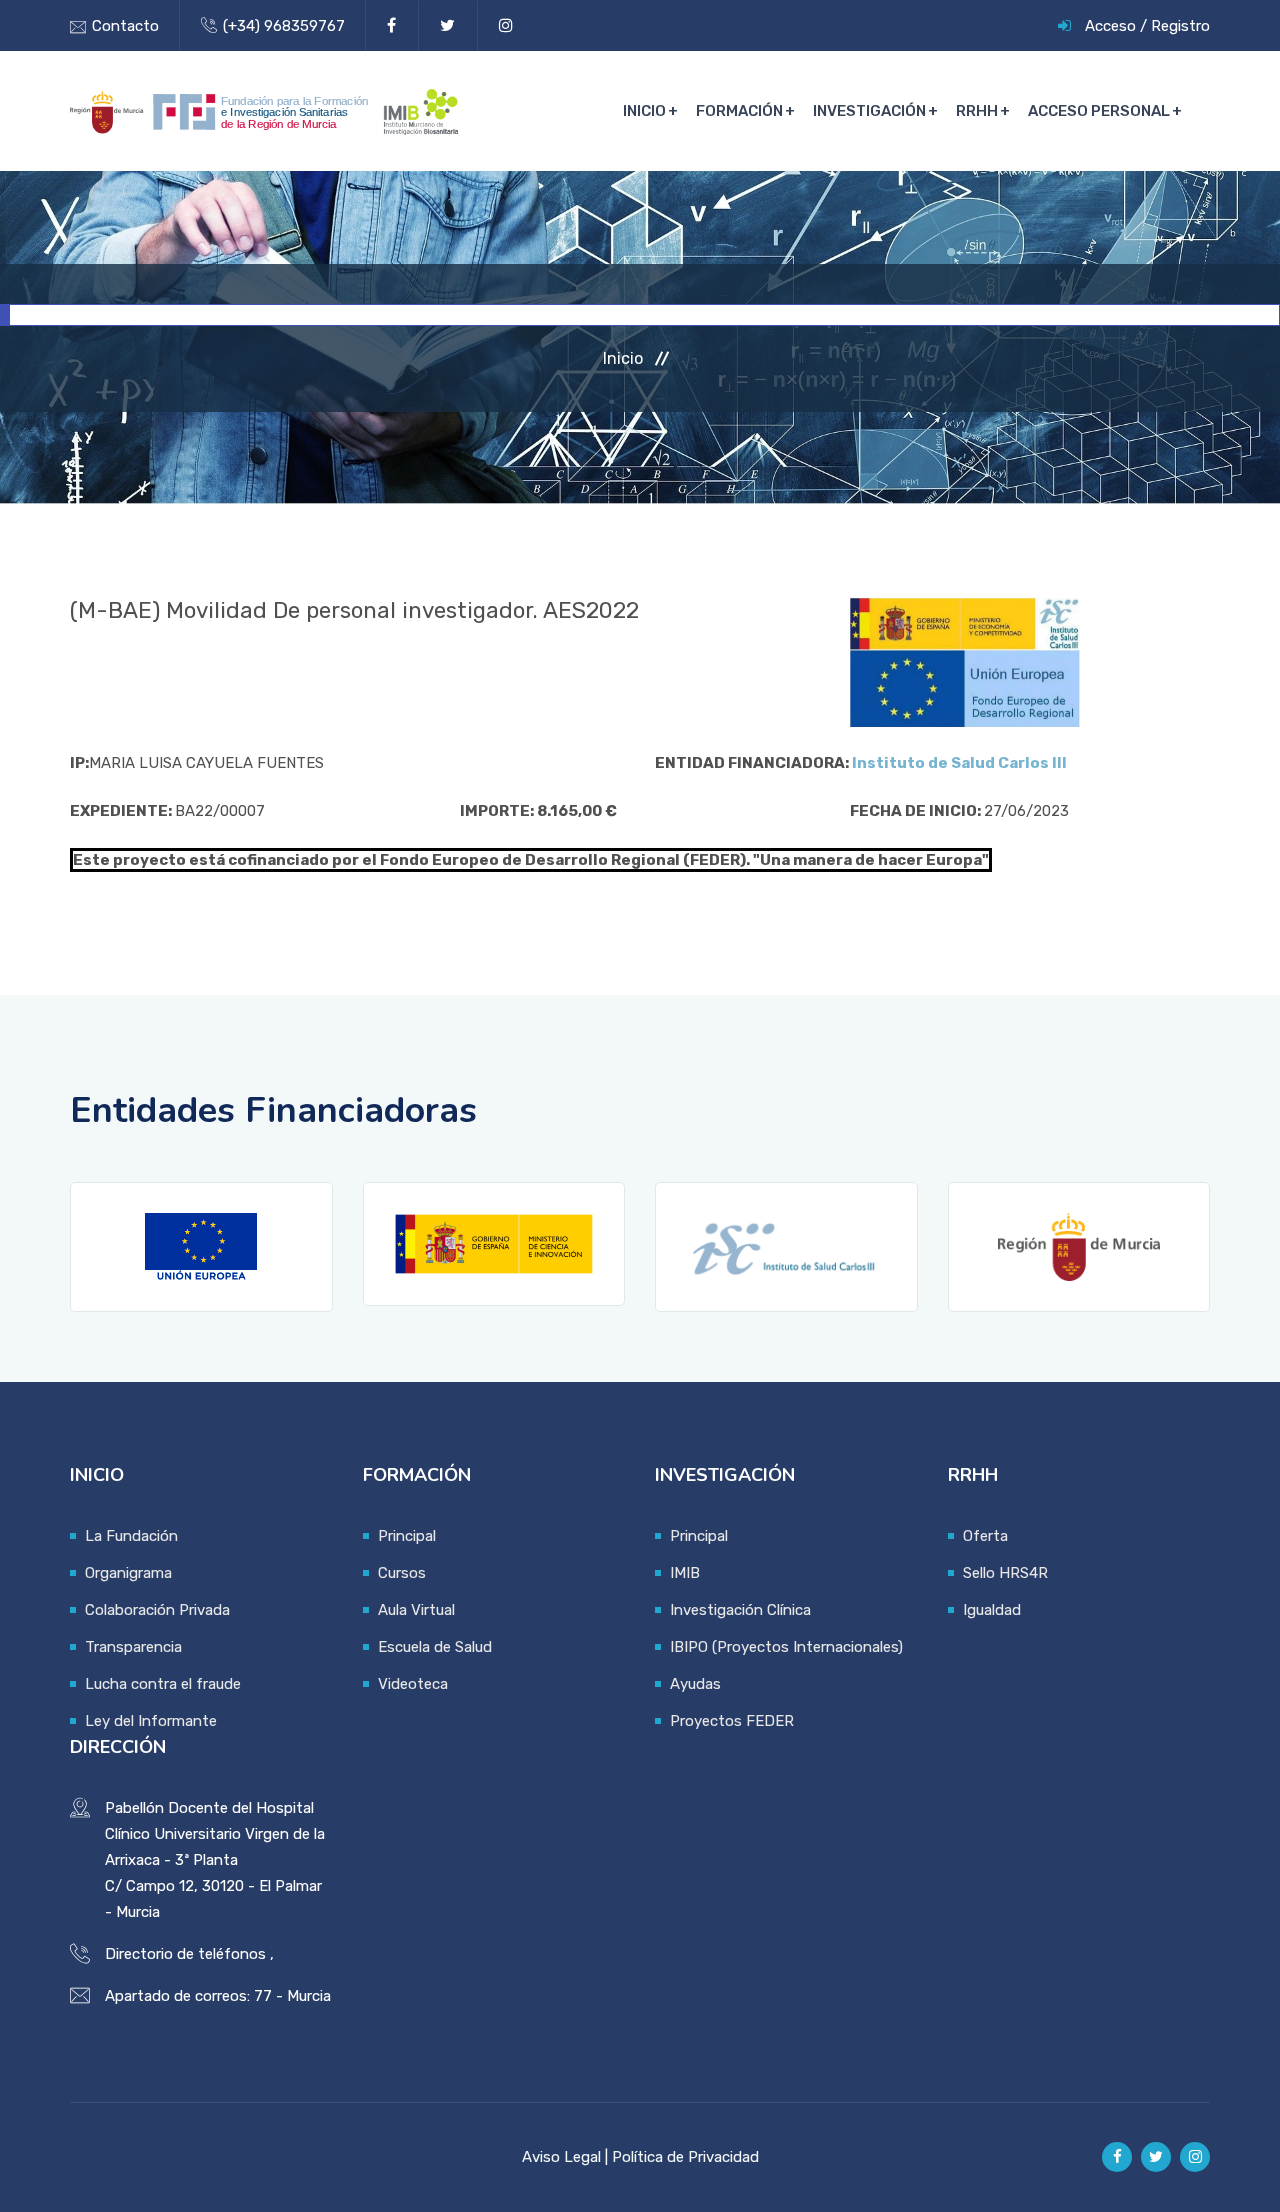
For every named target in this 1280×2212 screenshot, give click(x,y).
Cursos (402, 1573)
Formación (739, 111)
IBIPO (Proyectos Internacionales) (786, 1647)
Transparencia (133, 1647)
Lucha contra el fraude (163, 1684)
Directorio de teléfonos (185, 1954)
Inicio (644, 111)
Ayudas (695, 1684)
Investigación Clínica (740, 1610)
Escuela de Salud (435, 1647)
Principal (407, 1536)
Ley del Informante (151, 1721)
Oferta (985, 1536)
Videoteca (413, 1684)
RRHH (977, 111)
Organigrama (128, 1573)
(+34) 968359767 (284, 26)
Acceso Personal (1099, 111)
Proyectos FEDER (732, 1721)
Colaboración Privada (157, 1610)
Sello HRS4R (1005, 1573)
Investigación (869, 111)
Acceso (1110, 26)
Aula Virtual (416, 1610)
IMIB (685, 1573)
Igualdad (992, 1610)
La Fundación (131, 1536)
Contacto (125, 26)
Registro (1180, 26)
